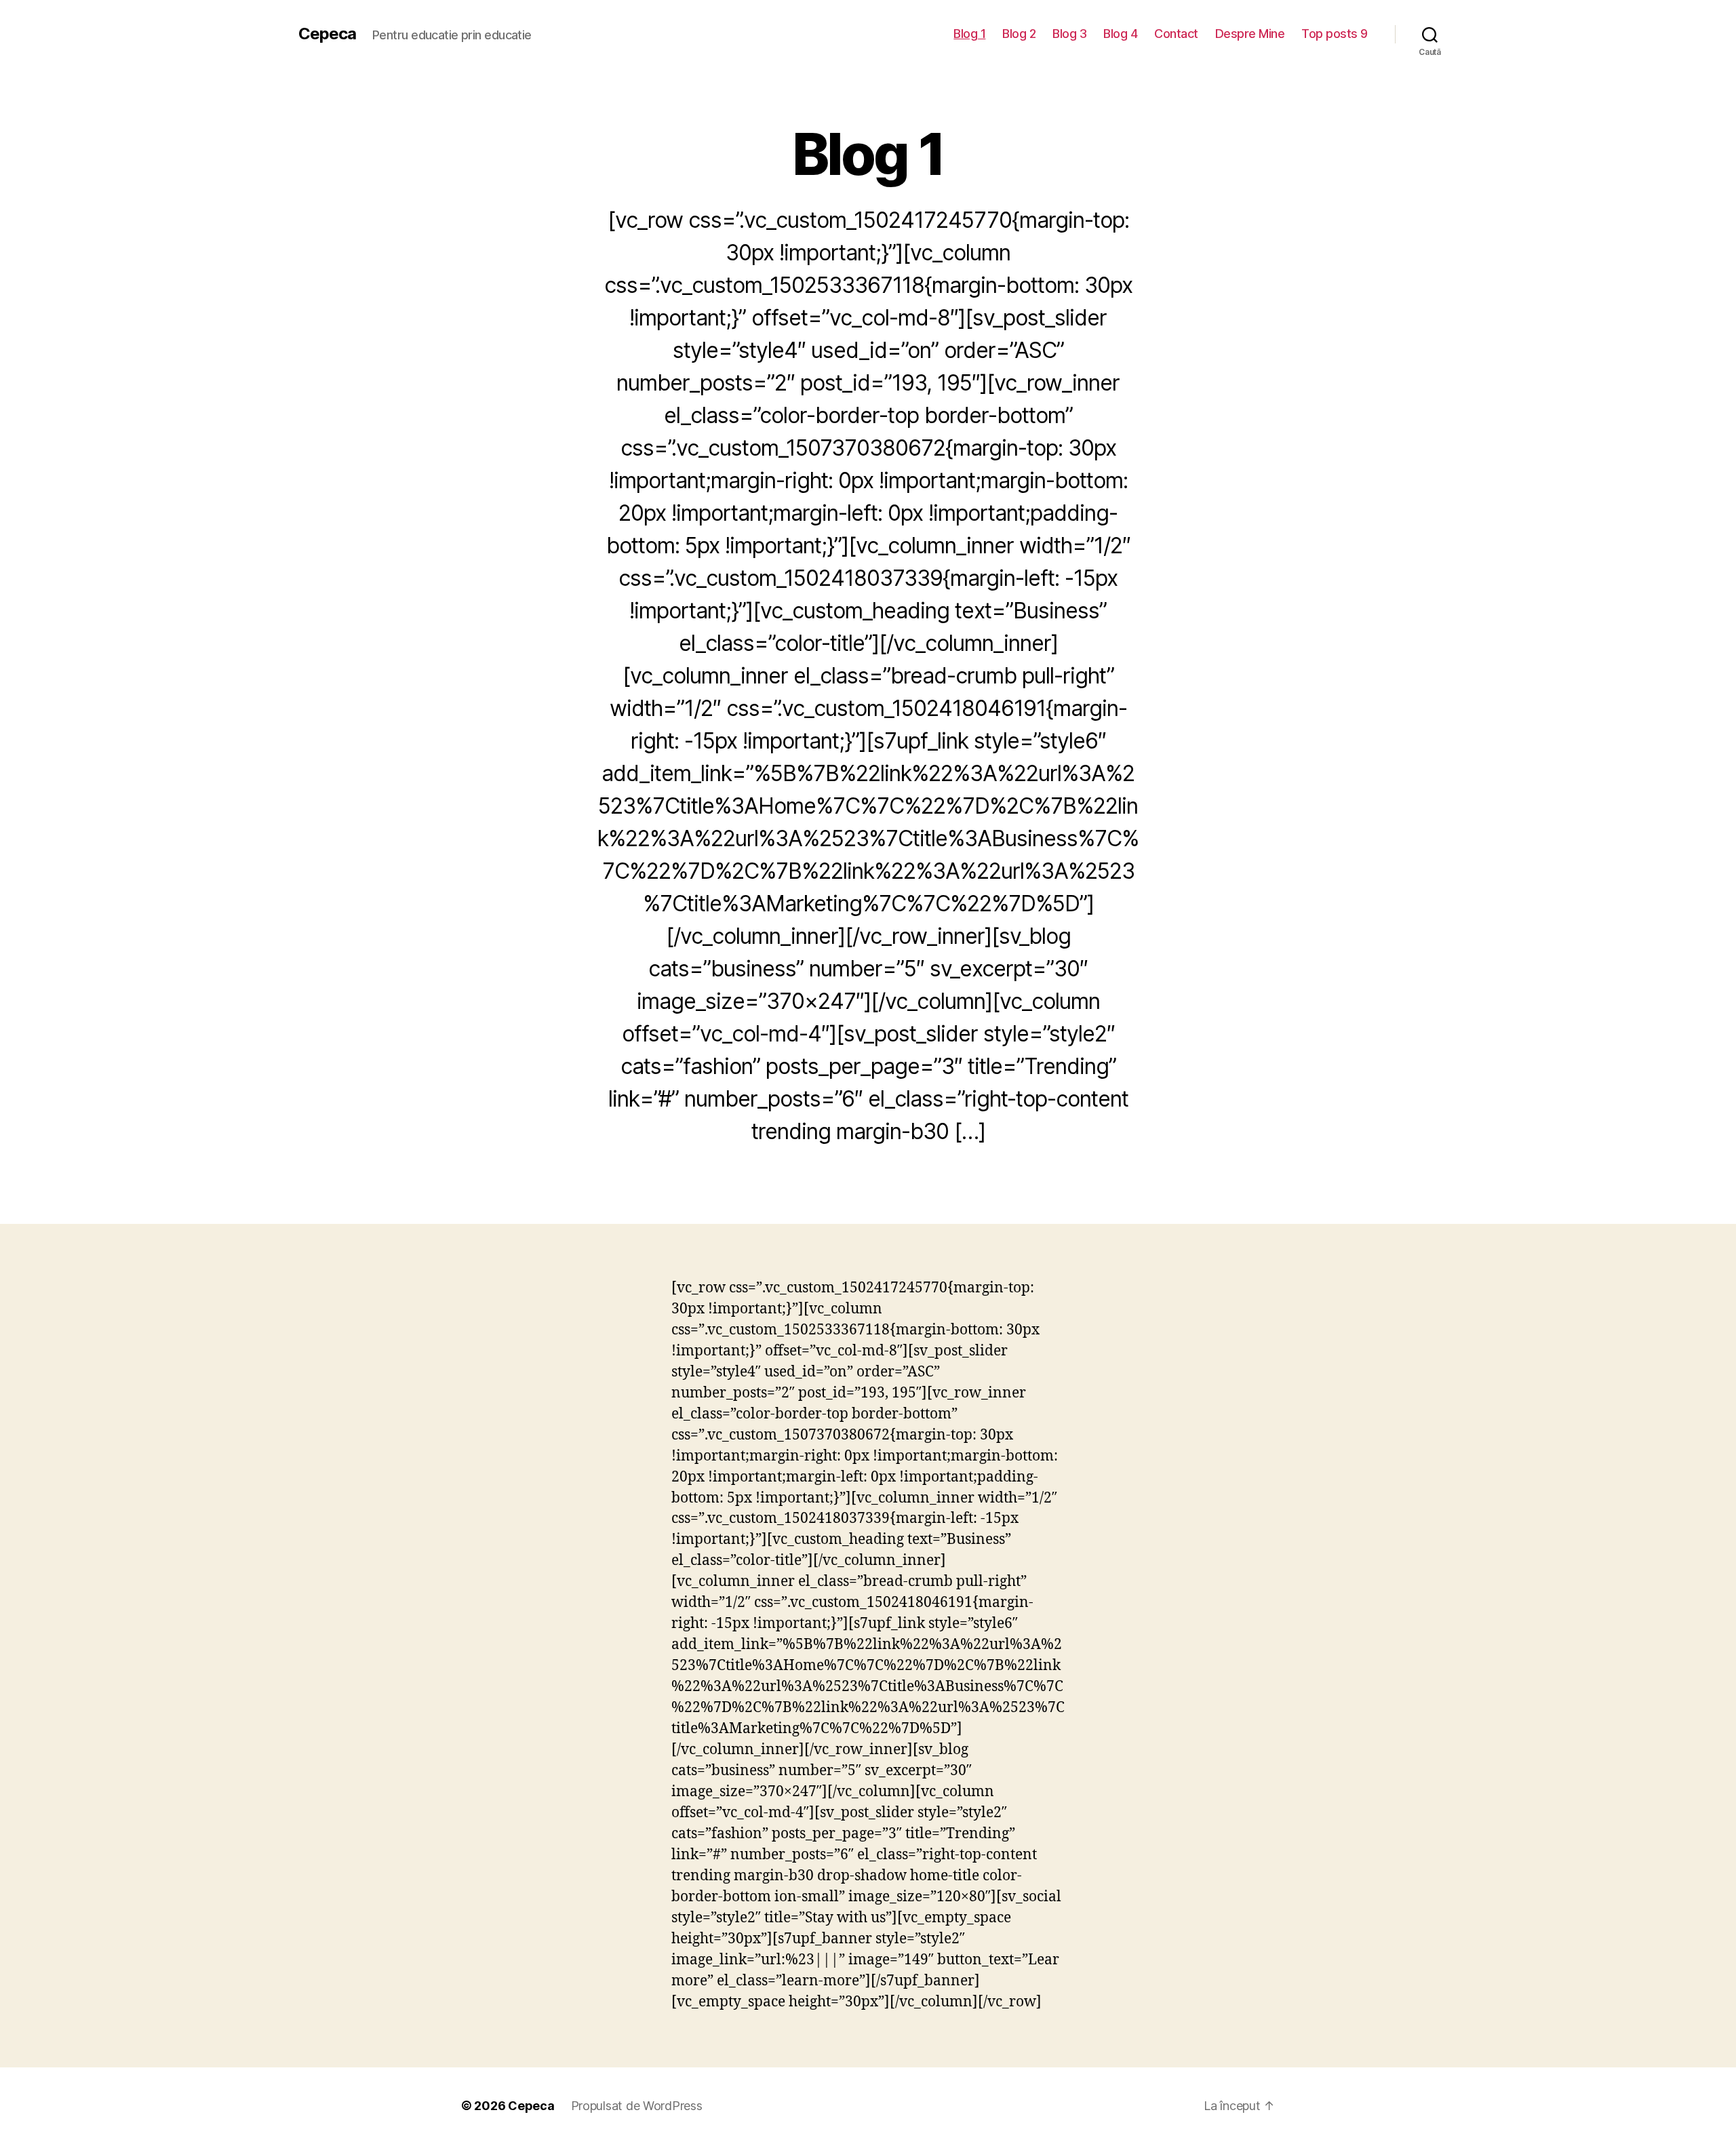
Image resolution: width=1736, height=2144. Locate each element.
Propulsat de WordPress (637, 2106)
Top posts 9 (1335, 34)
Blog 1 (969, 34)
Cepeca (327, 34)
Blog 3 (1069, 34)
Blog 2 (1019, 34)
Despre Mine (1250, 34)
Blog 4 (1120, 34)
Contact (1176, 34)
